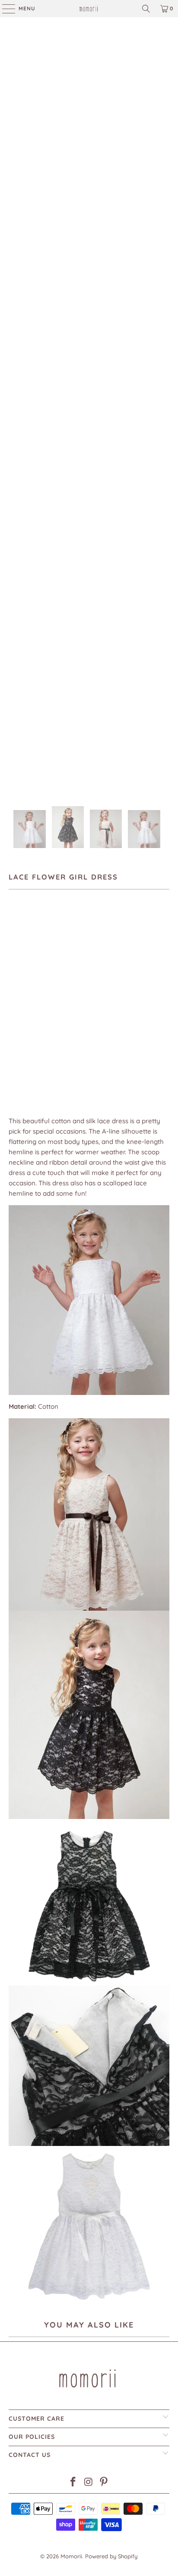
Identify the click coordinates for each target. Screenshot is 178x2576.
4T (61, 953)
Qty (14, 1040)
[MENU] (4, 9)
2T (40, 953)
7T (123, 953)
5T (82, 953)
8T (144, 953)
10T (18, 977)
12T (40, 977)
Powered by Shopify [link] (111, 2556)
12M (18, 953)
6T (103, 953)
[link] (89, 9)
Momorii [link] (71, 2556)
